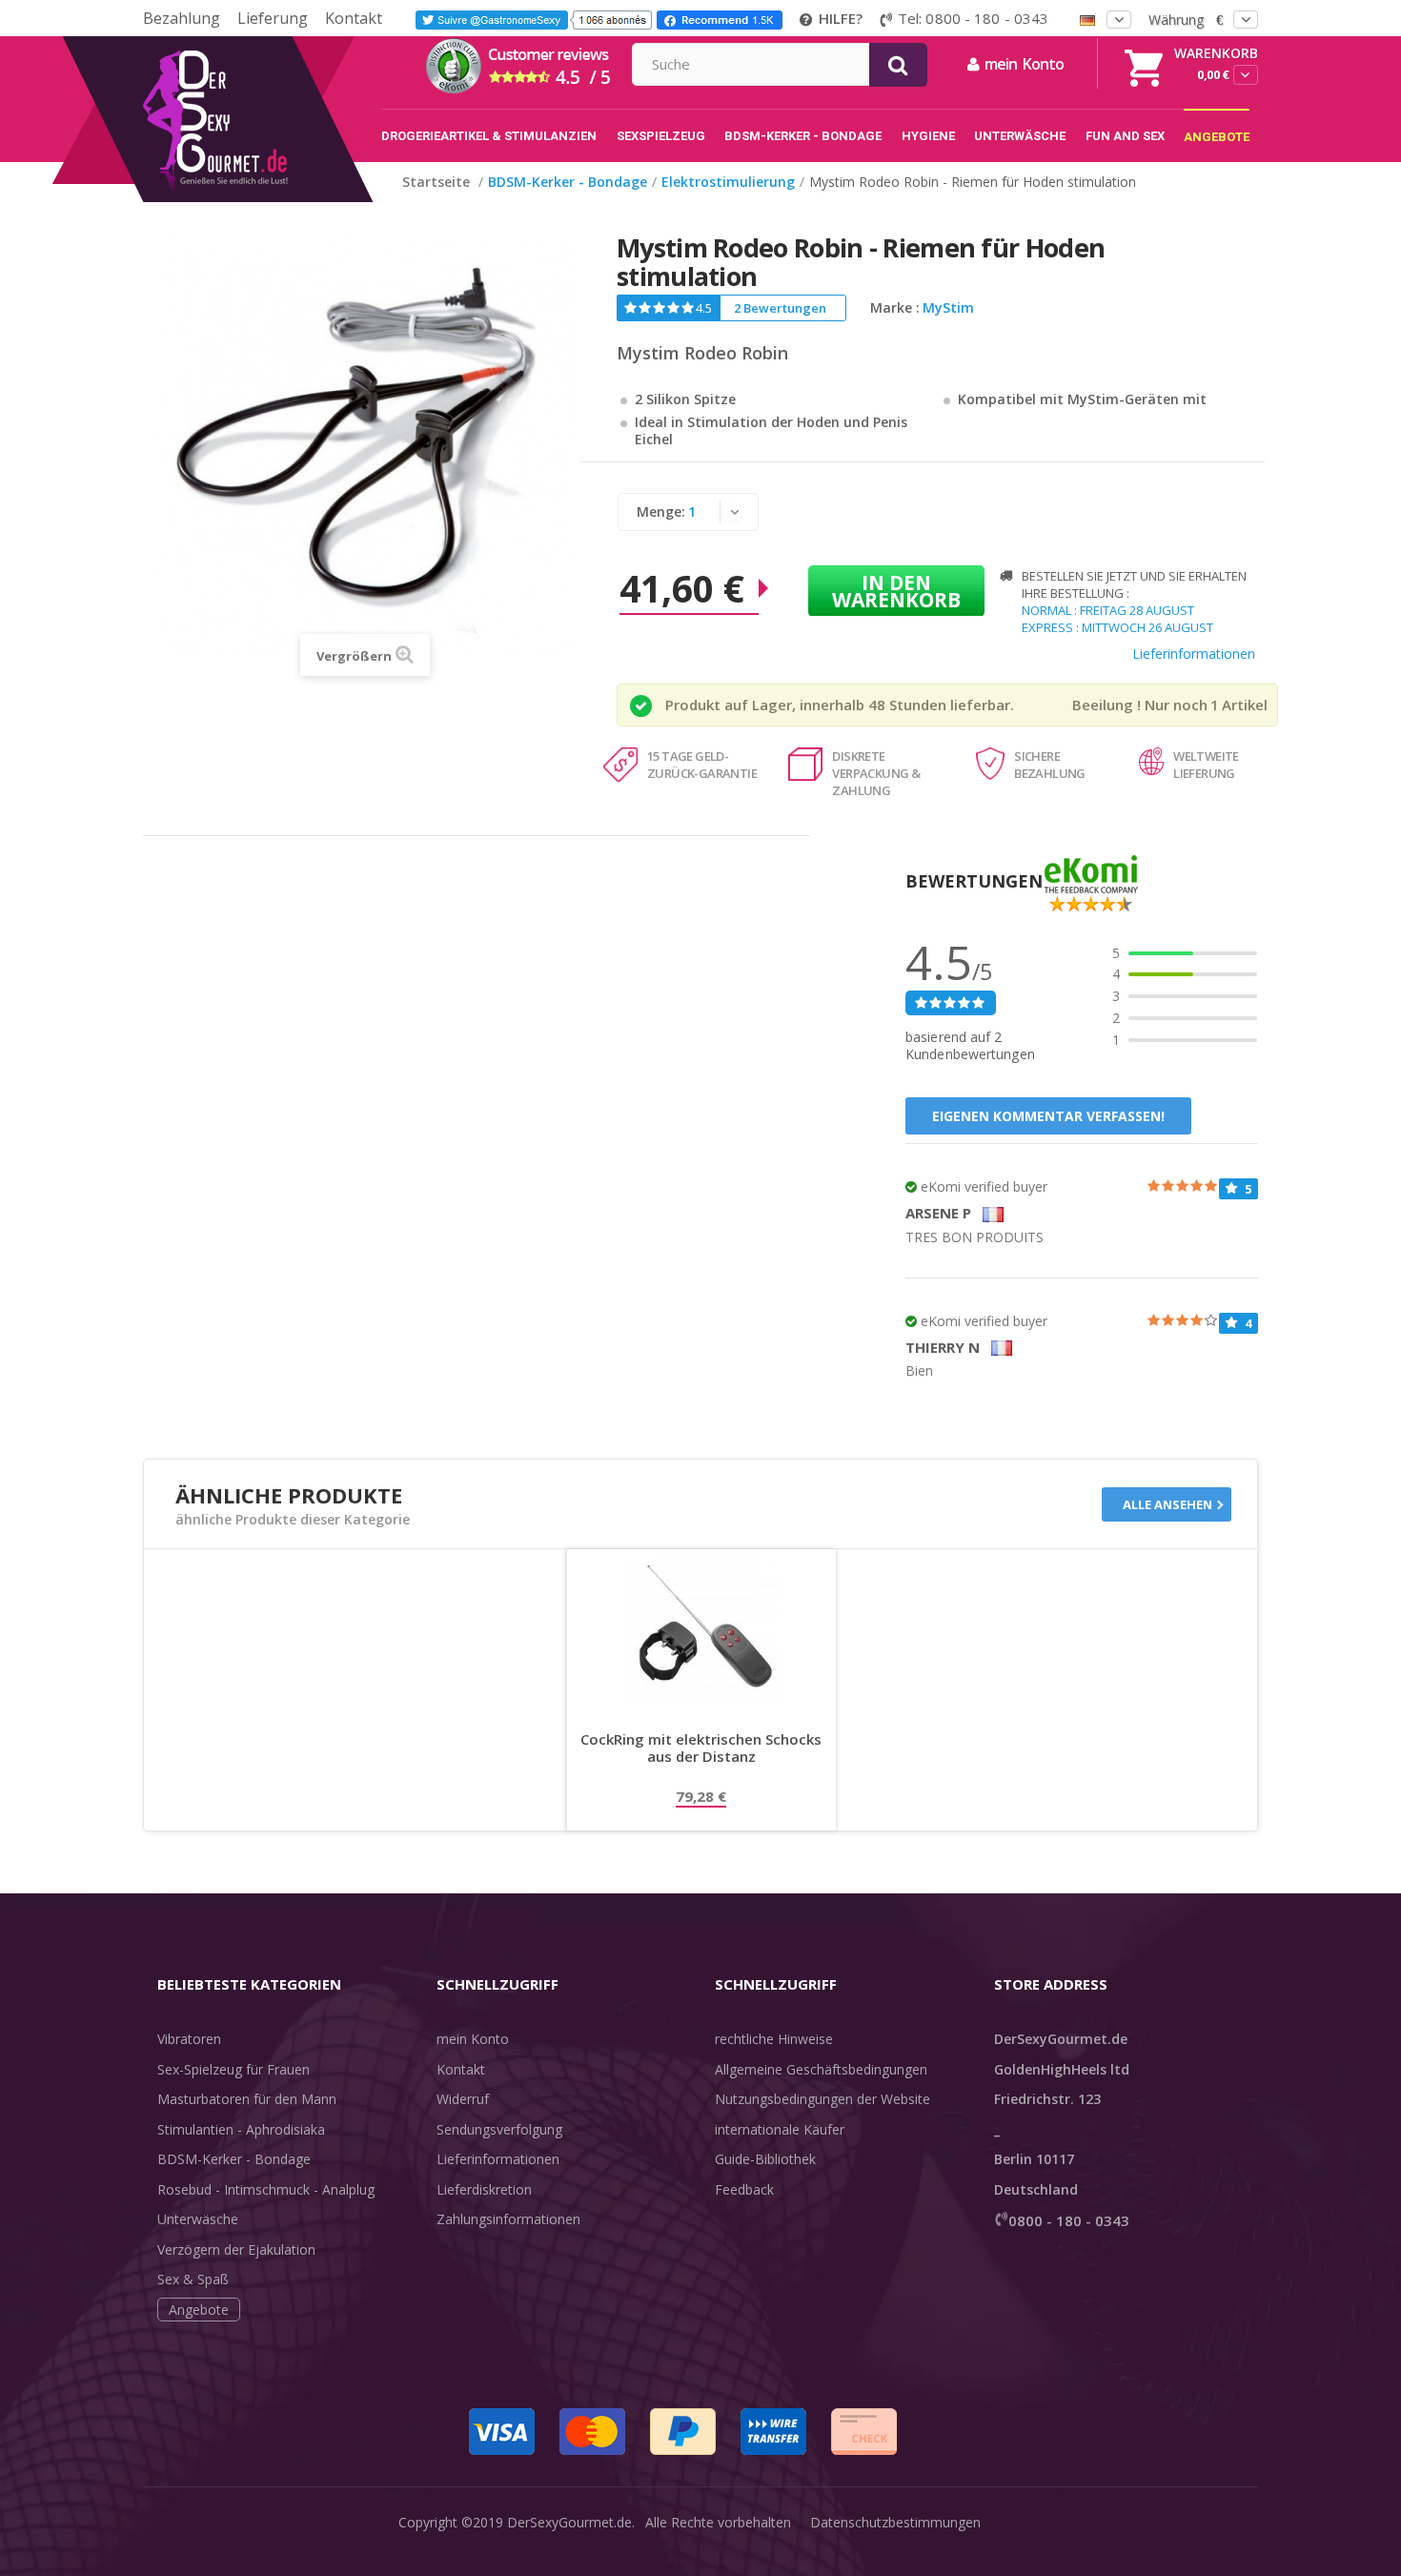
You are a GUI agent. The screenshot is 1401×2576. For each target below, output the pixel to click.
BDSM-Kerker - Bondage (234, 2159)
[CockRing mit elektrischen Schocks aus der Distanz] (701, 1630)
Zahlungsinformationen (508, 2219)
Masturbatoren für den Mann (247, 2099)
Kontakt (354, 18)
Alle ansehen (1167, 1504)
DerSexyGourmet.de (569, 2522)
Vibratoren (189, 2039)
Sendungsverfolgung (499, 2129)
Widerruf (463, 2099)
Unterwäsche (198, 2219)
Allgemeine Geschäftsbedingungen (821, 2069)
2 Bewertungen (780, 308)
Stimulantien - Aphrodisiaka (241, 2129)
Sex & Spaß (193, 2279)
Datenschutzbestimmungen (895, 2522)
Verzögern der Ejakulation (236, 2249)
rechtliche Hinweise (774, 2039)
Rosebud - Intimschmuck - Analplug (266, 2189)
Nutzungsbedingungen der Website (822, 2099)
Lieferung (273, 18)
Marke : (895, 308)
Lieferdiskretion (484, 2189)
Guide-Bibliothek (765, 2159)
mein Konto (473, 2039)
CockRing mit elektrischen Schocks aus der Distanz (701, 1748)
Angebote (199, 2310)
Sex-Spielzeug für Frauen (233, 2069)
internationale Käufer (780, 2129)
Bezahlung (182, 18)
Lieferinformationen (1194, 654)
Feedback (744, 2189)
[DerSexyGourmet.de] (255, 43)
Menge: (661, 511)
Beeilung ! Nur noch (1140, 705)
